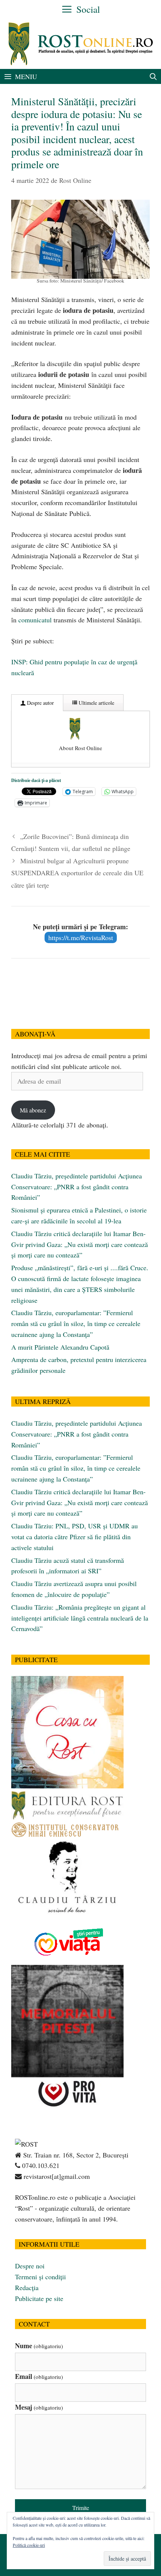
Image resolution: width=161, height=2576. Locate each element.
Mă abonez (33, 1110)
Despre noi (30, 2266)
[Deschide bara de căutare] (153, 76)
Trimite (81, 2508)
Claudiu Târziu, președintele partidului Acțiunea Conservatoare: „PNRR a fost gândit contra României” (77, 1187)
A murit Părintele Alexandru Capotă (60, 1347)
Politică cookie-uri (29, 2545)
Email (39, 2376)
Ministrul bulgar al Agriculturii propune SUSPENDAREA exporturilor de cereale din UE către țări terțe (77, 873)
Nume (39, 2346)
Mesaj (39, 2407)
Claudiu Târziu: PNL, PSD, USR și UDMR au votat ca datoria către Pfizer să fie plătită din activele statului (75, 1537)
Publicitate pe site (39, 2298)
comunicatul (35, 620)
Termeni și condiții (40, 2277)
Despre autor (40, 703)
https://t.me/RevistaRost (81, 937)
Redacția (27, 2287)
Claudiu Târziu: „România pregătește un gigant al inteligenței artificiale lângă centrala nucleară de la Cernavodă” (80, 1618)
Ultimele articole (96, 703)
